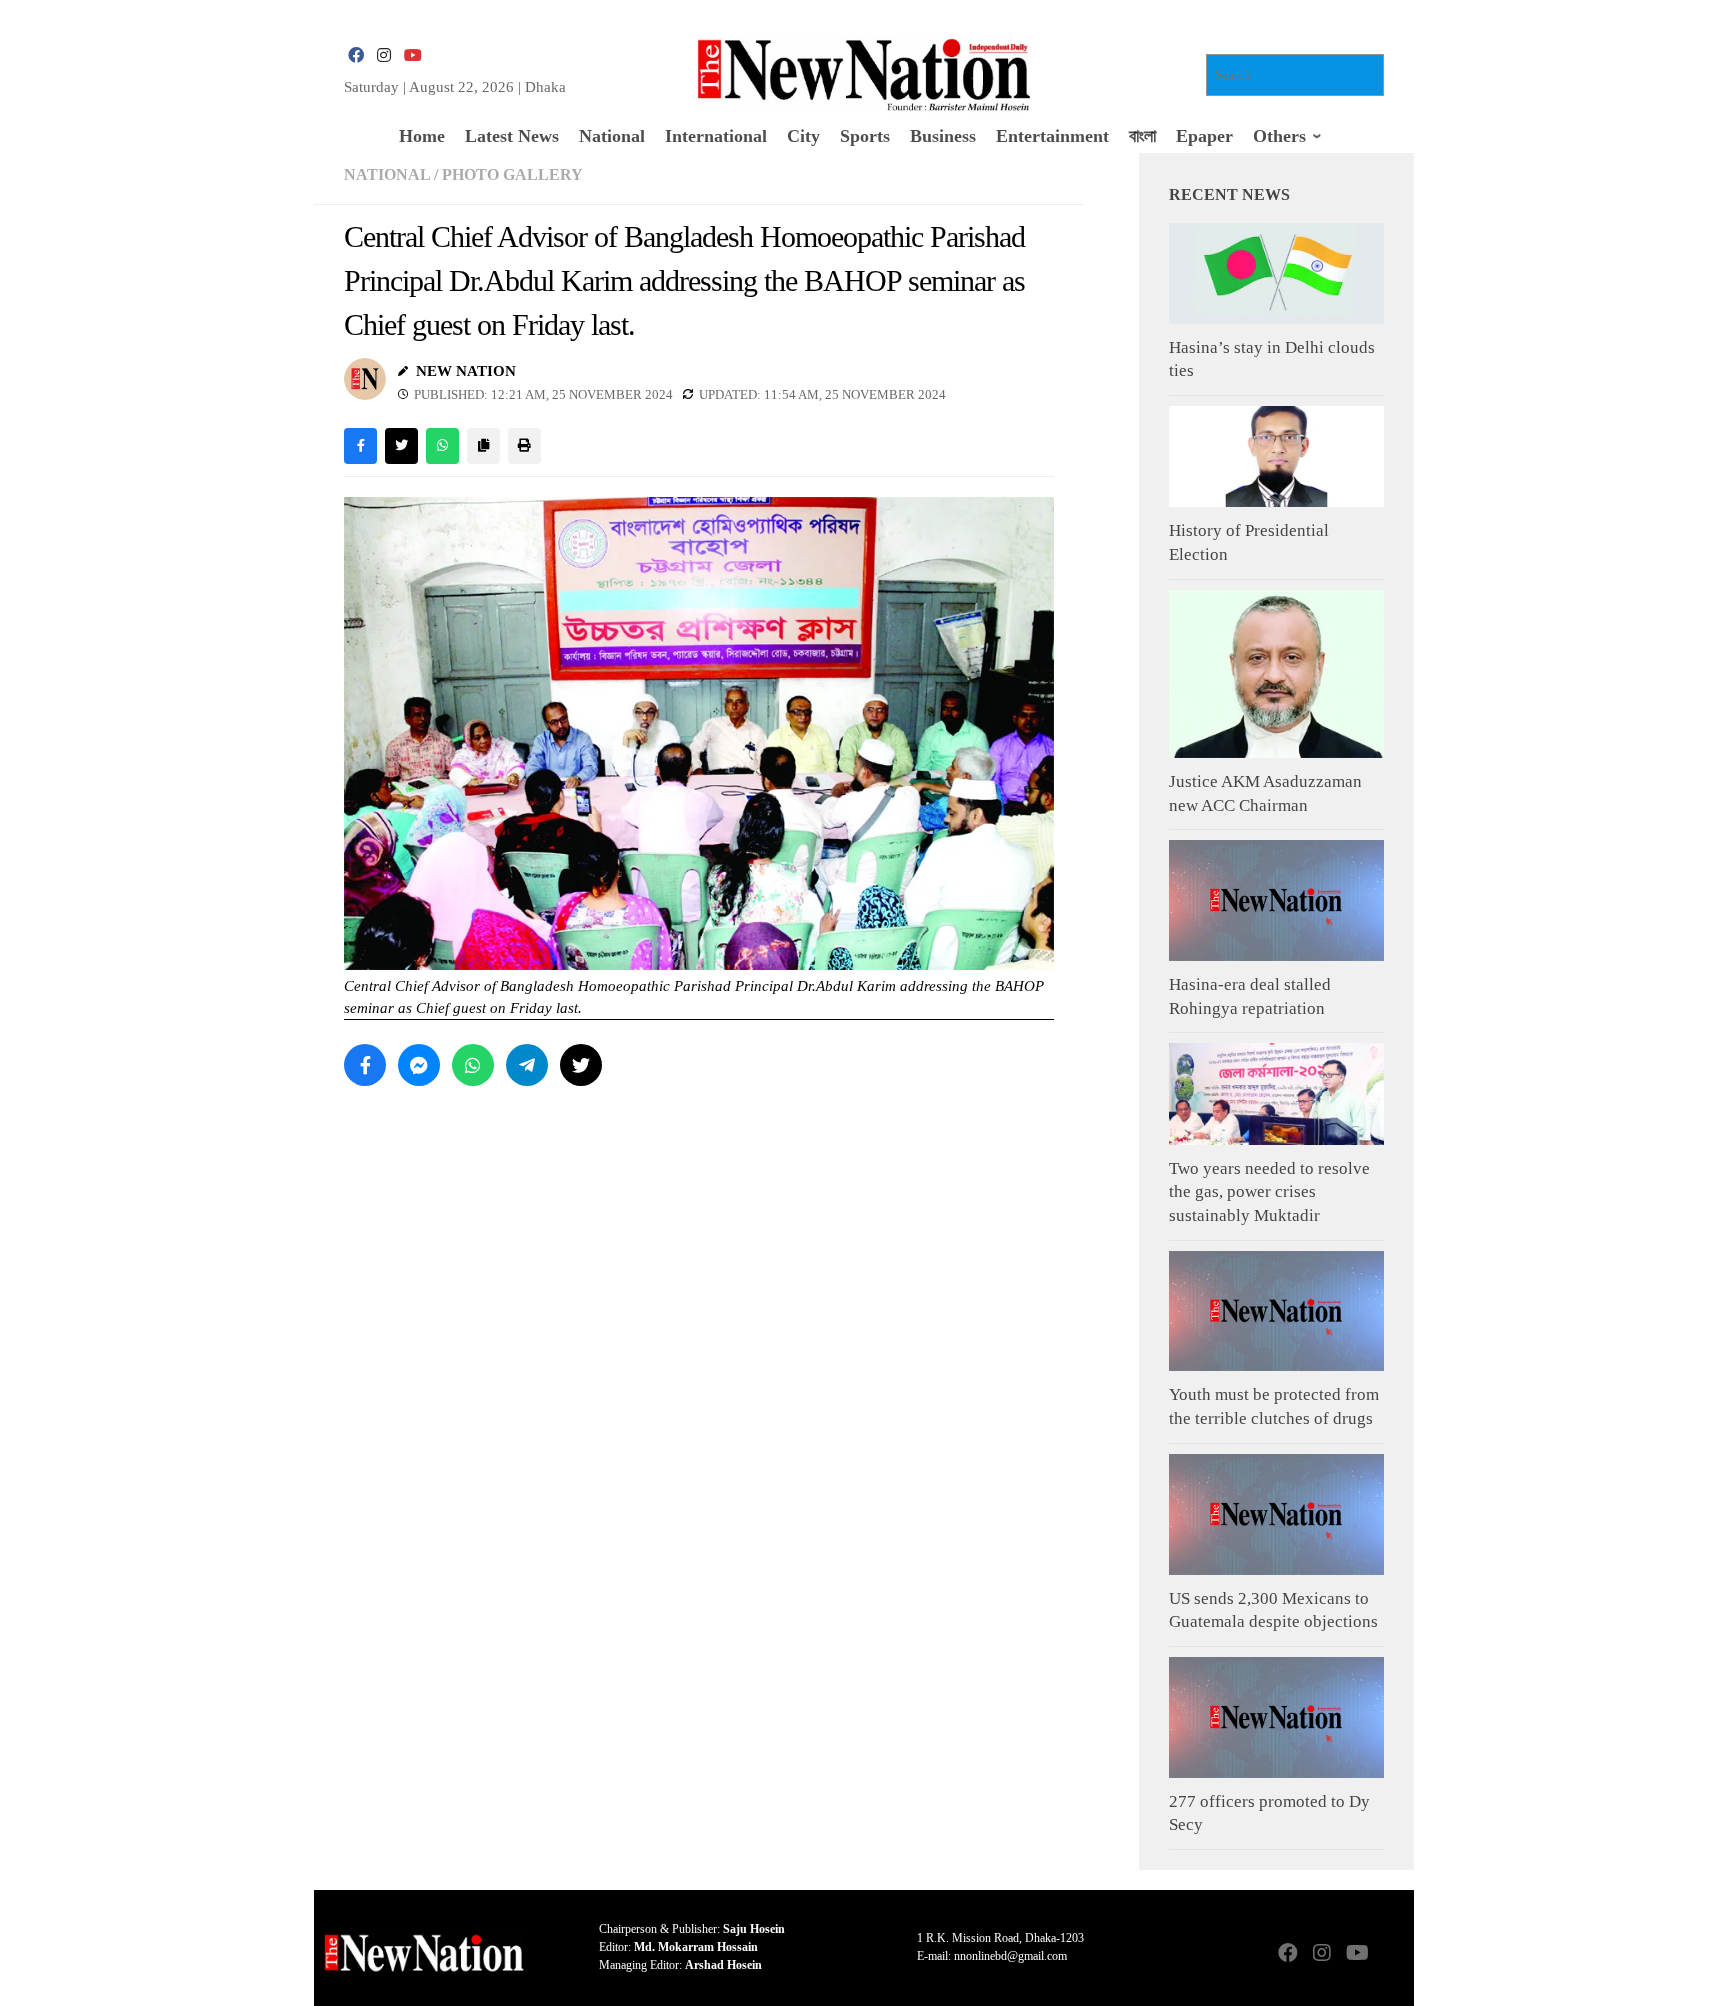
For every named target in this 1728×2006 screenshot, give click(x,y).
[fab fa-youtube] (412, 55)
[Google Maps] (1390, 1954)
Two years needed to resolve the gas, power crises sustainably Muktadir (1269, 1192)
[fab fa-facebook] (356, 55)
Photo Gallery (512, 174)
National (387, 174)
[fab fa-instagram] (384, 55)
